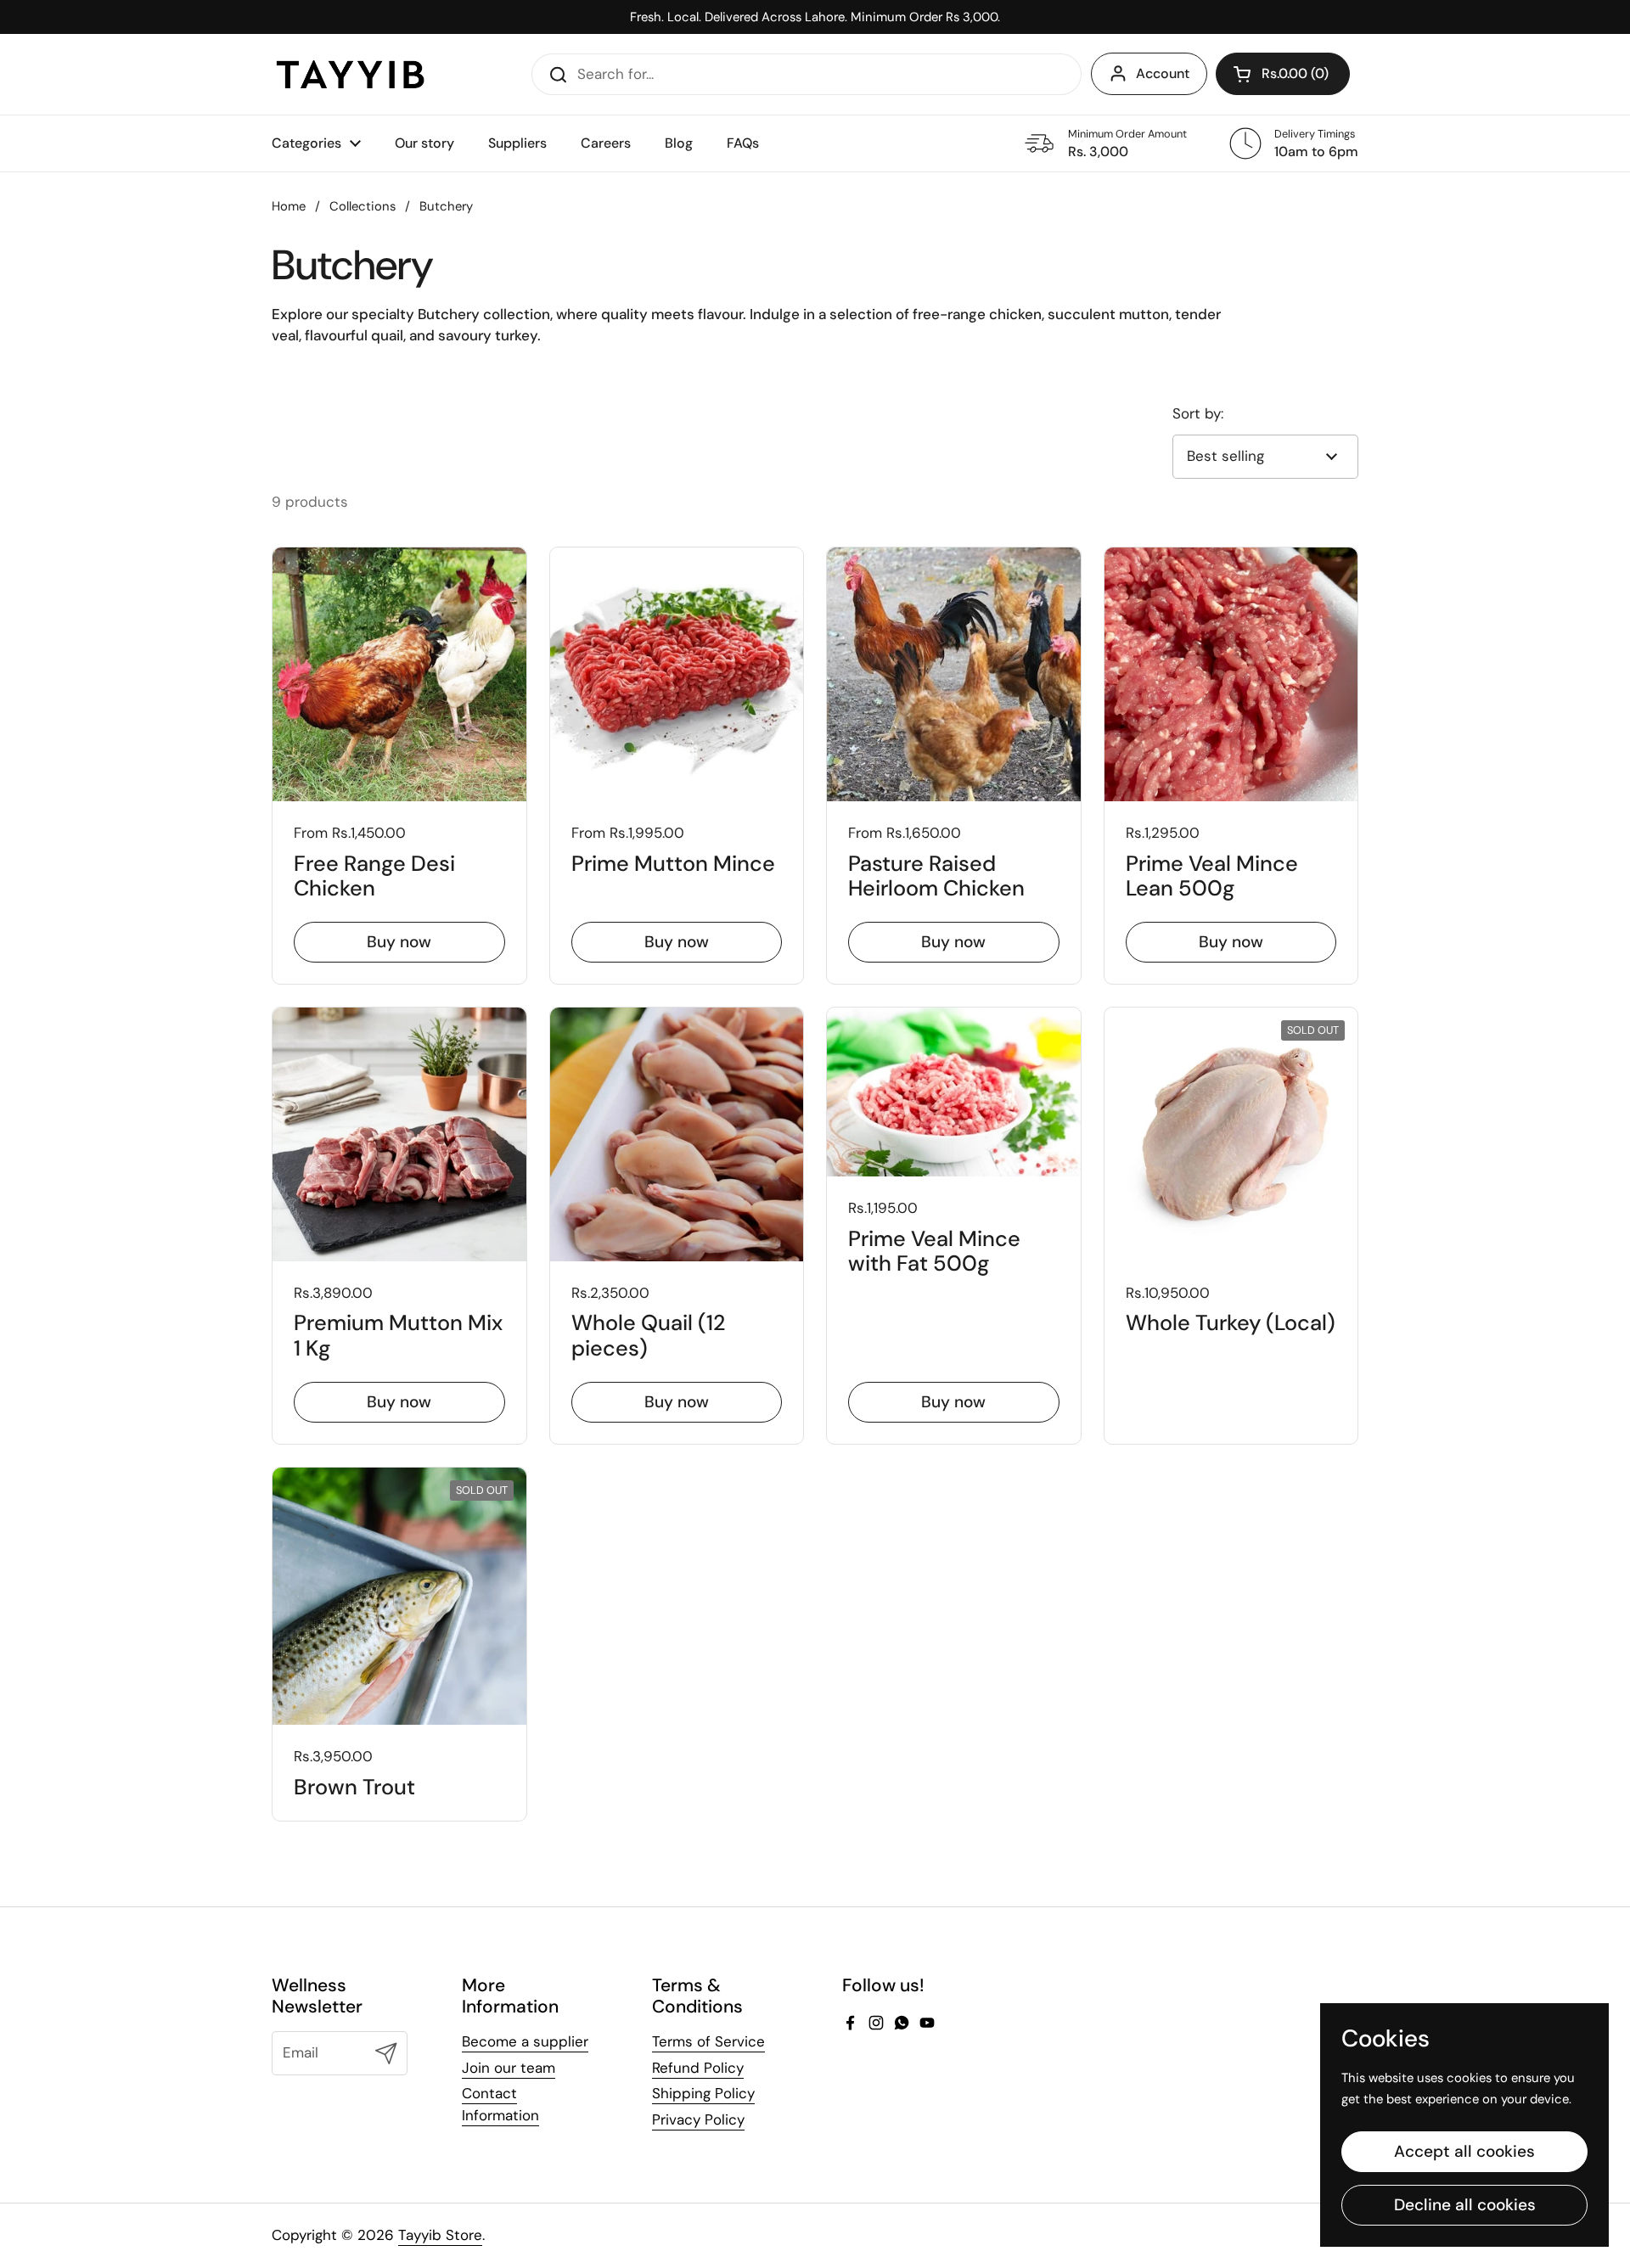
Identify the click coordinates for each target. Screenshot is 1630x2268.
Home (289, 206)
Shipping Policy (703, 2093)
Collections (363, 206)
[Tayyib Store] (350, 74)
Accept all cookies (1464, 2151)
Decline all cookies (1465, 2205)
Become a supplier (525, 2041)
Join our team (509, 2068)
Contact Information (500, 2104)
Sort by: (1198, 413)
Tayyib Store (440, 2235)
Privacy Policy (698, 2119)
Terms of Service (708, 2041)
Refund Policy (698, 2068)
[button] (1283, 74)
